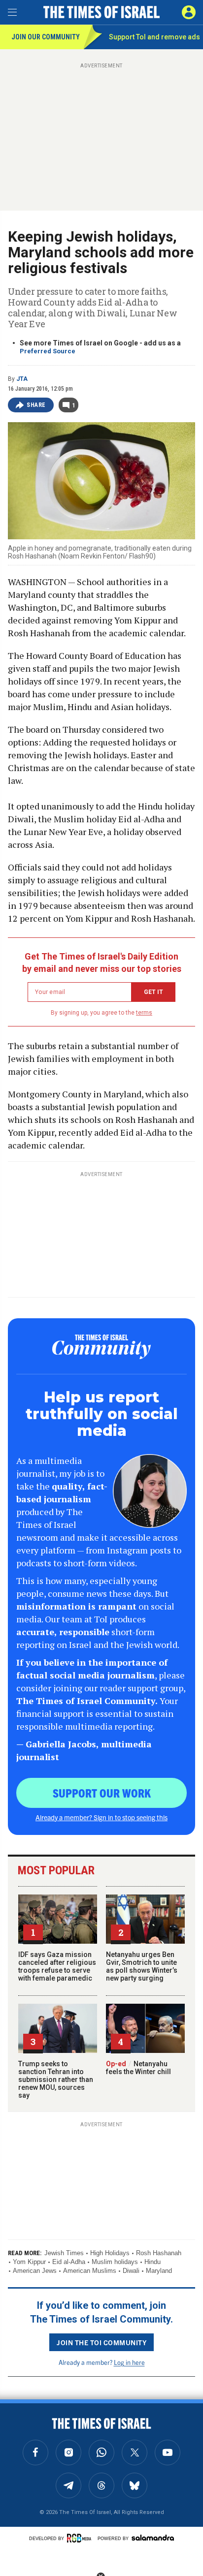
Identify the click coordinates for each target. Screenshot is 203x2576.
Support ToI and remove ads (154, 37)
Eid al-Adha (69, 2262)
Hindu (152, 2262)
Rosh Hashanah (159, 2253)
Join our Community (46, 37)
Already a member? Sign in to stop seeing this (101, 1817)
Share (36, 405)
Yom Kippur (29, 2262)
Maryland (159, 2271)
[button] (189, 12)
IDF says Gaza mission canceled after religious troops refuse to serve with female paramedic (57, 1966)
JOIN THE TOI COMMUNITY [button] (101, 2342)
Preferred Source (48, 351)
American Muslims (90, 2271)
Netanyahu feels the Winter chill (138, 2068)
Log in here (129, 2362)
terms (144, 1013)
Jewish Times (64, 2253)
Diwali (131, 2271)
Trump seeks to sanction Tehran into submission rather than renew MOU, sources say (56, 2079)
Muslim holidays (115, 2262)
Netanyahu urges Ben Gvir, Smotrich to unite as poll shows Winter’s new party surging (142, 1966)
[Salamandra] (153, 2538)
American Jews (35, 2271)
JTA (22, 379)
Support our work (102, 1793)
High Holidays (110, 2253)
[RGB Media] (81, 2538)
